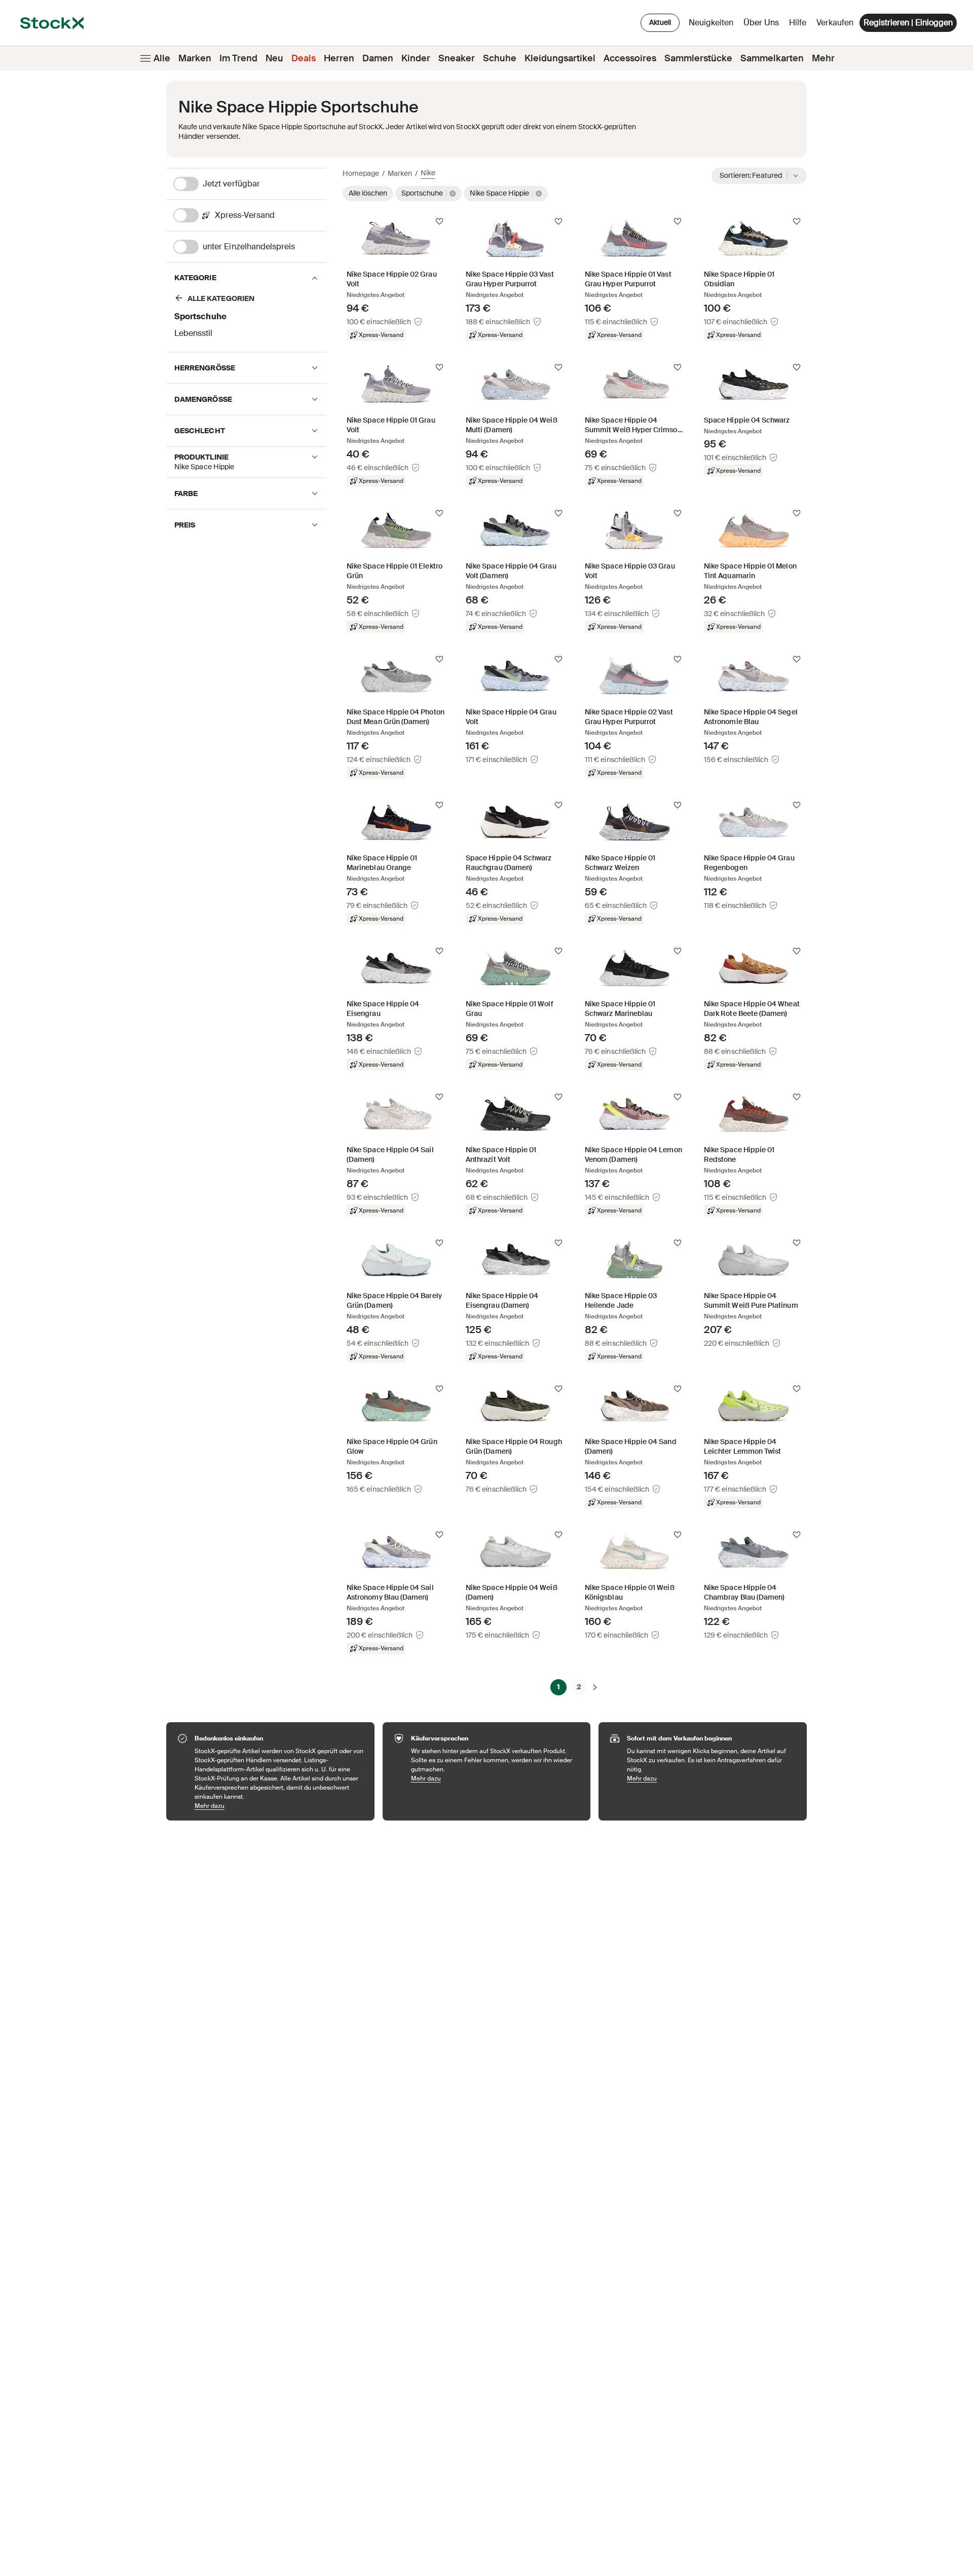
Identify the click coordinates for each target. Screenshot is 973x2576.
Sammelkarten (772, 58)
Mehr (823, 58)
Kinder (416, 58)
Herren (339, 58)
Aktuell (660, 22)
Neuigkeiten (711, 23)
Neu (274, 58)
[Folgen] (439, 221)
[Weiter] (595, 1687)
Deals (304, 58)
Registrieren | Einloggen (908, 23)
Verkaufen (835, 23)
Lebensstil (193, 333)
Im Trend (238, 58)
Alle (162, 58)
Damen (378, 58)
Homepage (361, 173)
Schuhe (500, 58)
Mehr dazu (279, 1806)
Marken (195, 58)
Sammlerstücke (698, 58)
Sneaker (457, 58)
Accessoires (630, 58)
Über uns (763, 25)
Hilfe (798, 23)
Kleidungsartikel (560, 58)
